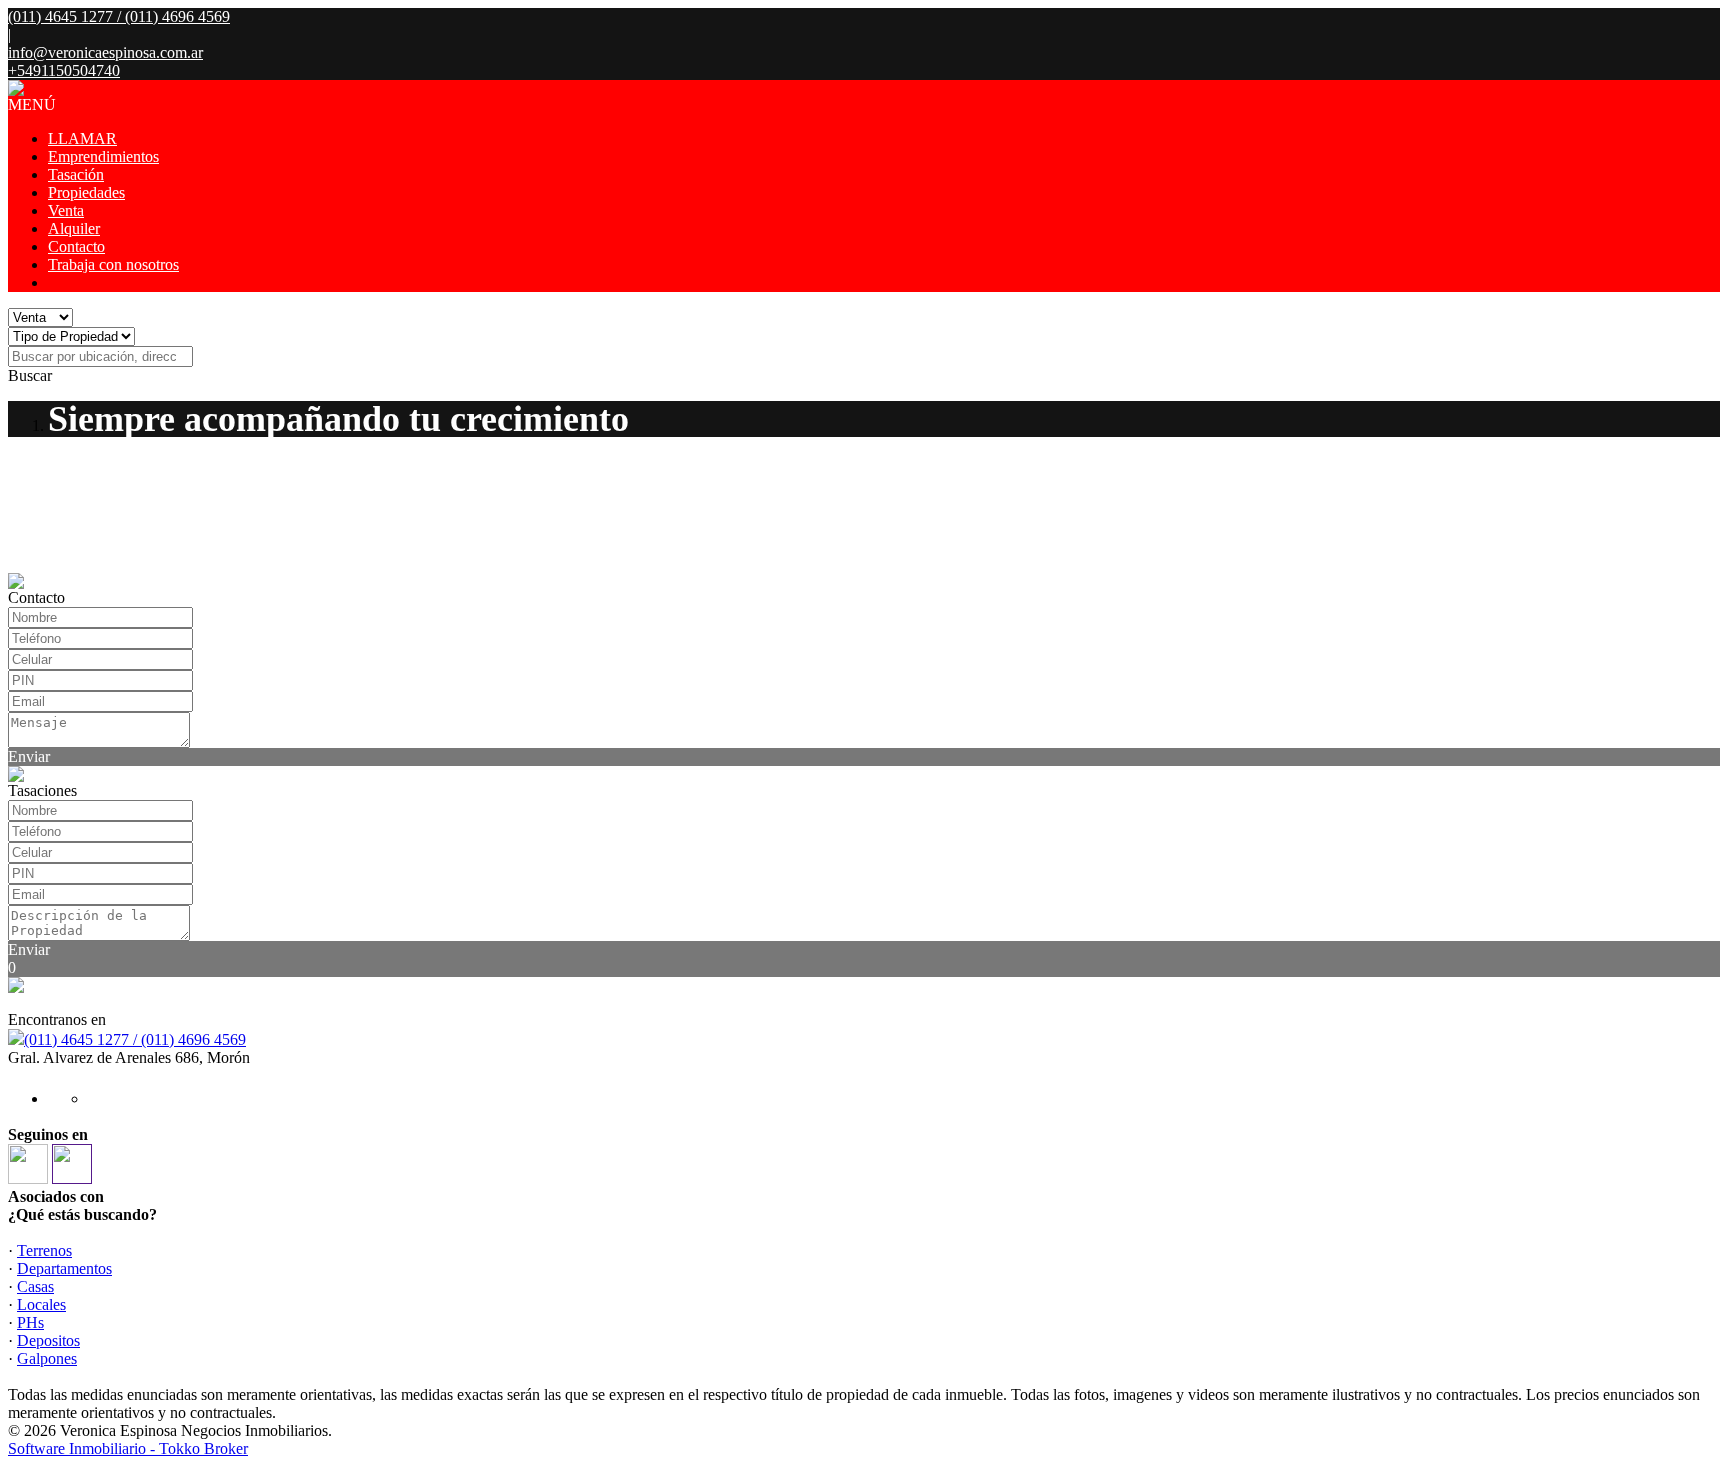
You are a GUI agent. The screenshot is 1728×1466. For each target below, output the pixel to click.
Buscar (30, 375)
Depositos (48, 1340)
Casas (35, 1286)
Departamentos (64, 1268)
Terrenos (44, 1250)
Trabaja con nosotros (113, 264)
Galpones (47, 1358)
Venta (66, 210)
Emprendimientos (103, 156)
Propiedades (86, 192)
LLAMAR (82, 138)
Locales (41, 1304)
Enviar (29, 756)
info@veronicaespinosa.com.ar (105, 52)
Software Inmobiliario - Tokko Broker (128, 1448)
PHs (30, 1322)
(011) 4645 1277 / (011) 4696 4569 (135, 1039)
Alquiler (74, 228)
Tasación (76, 174)
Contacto (76, 246)
